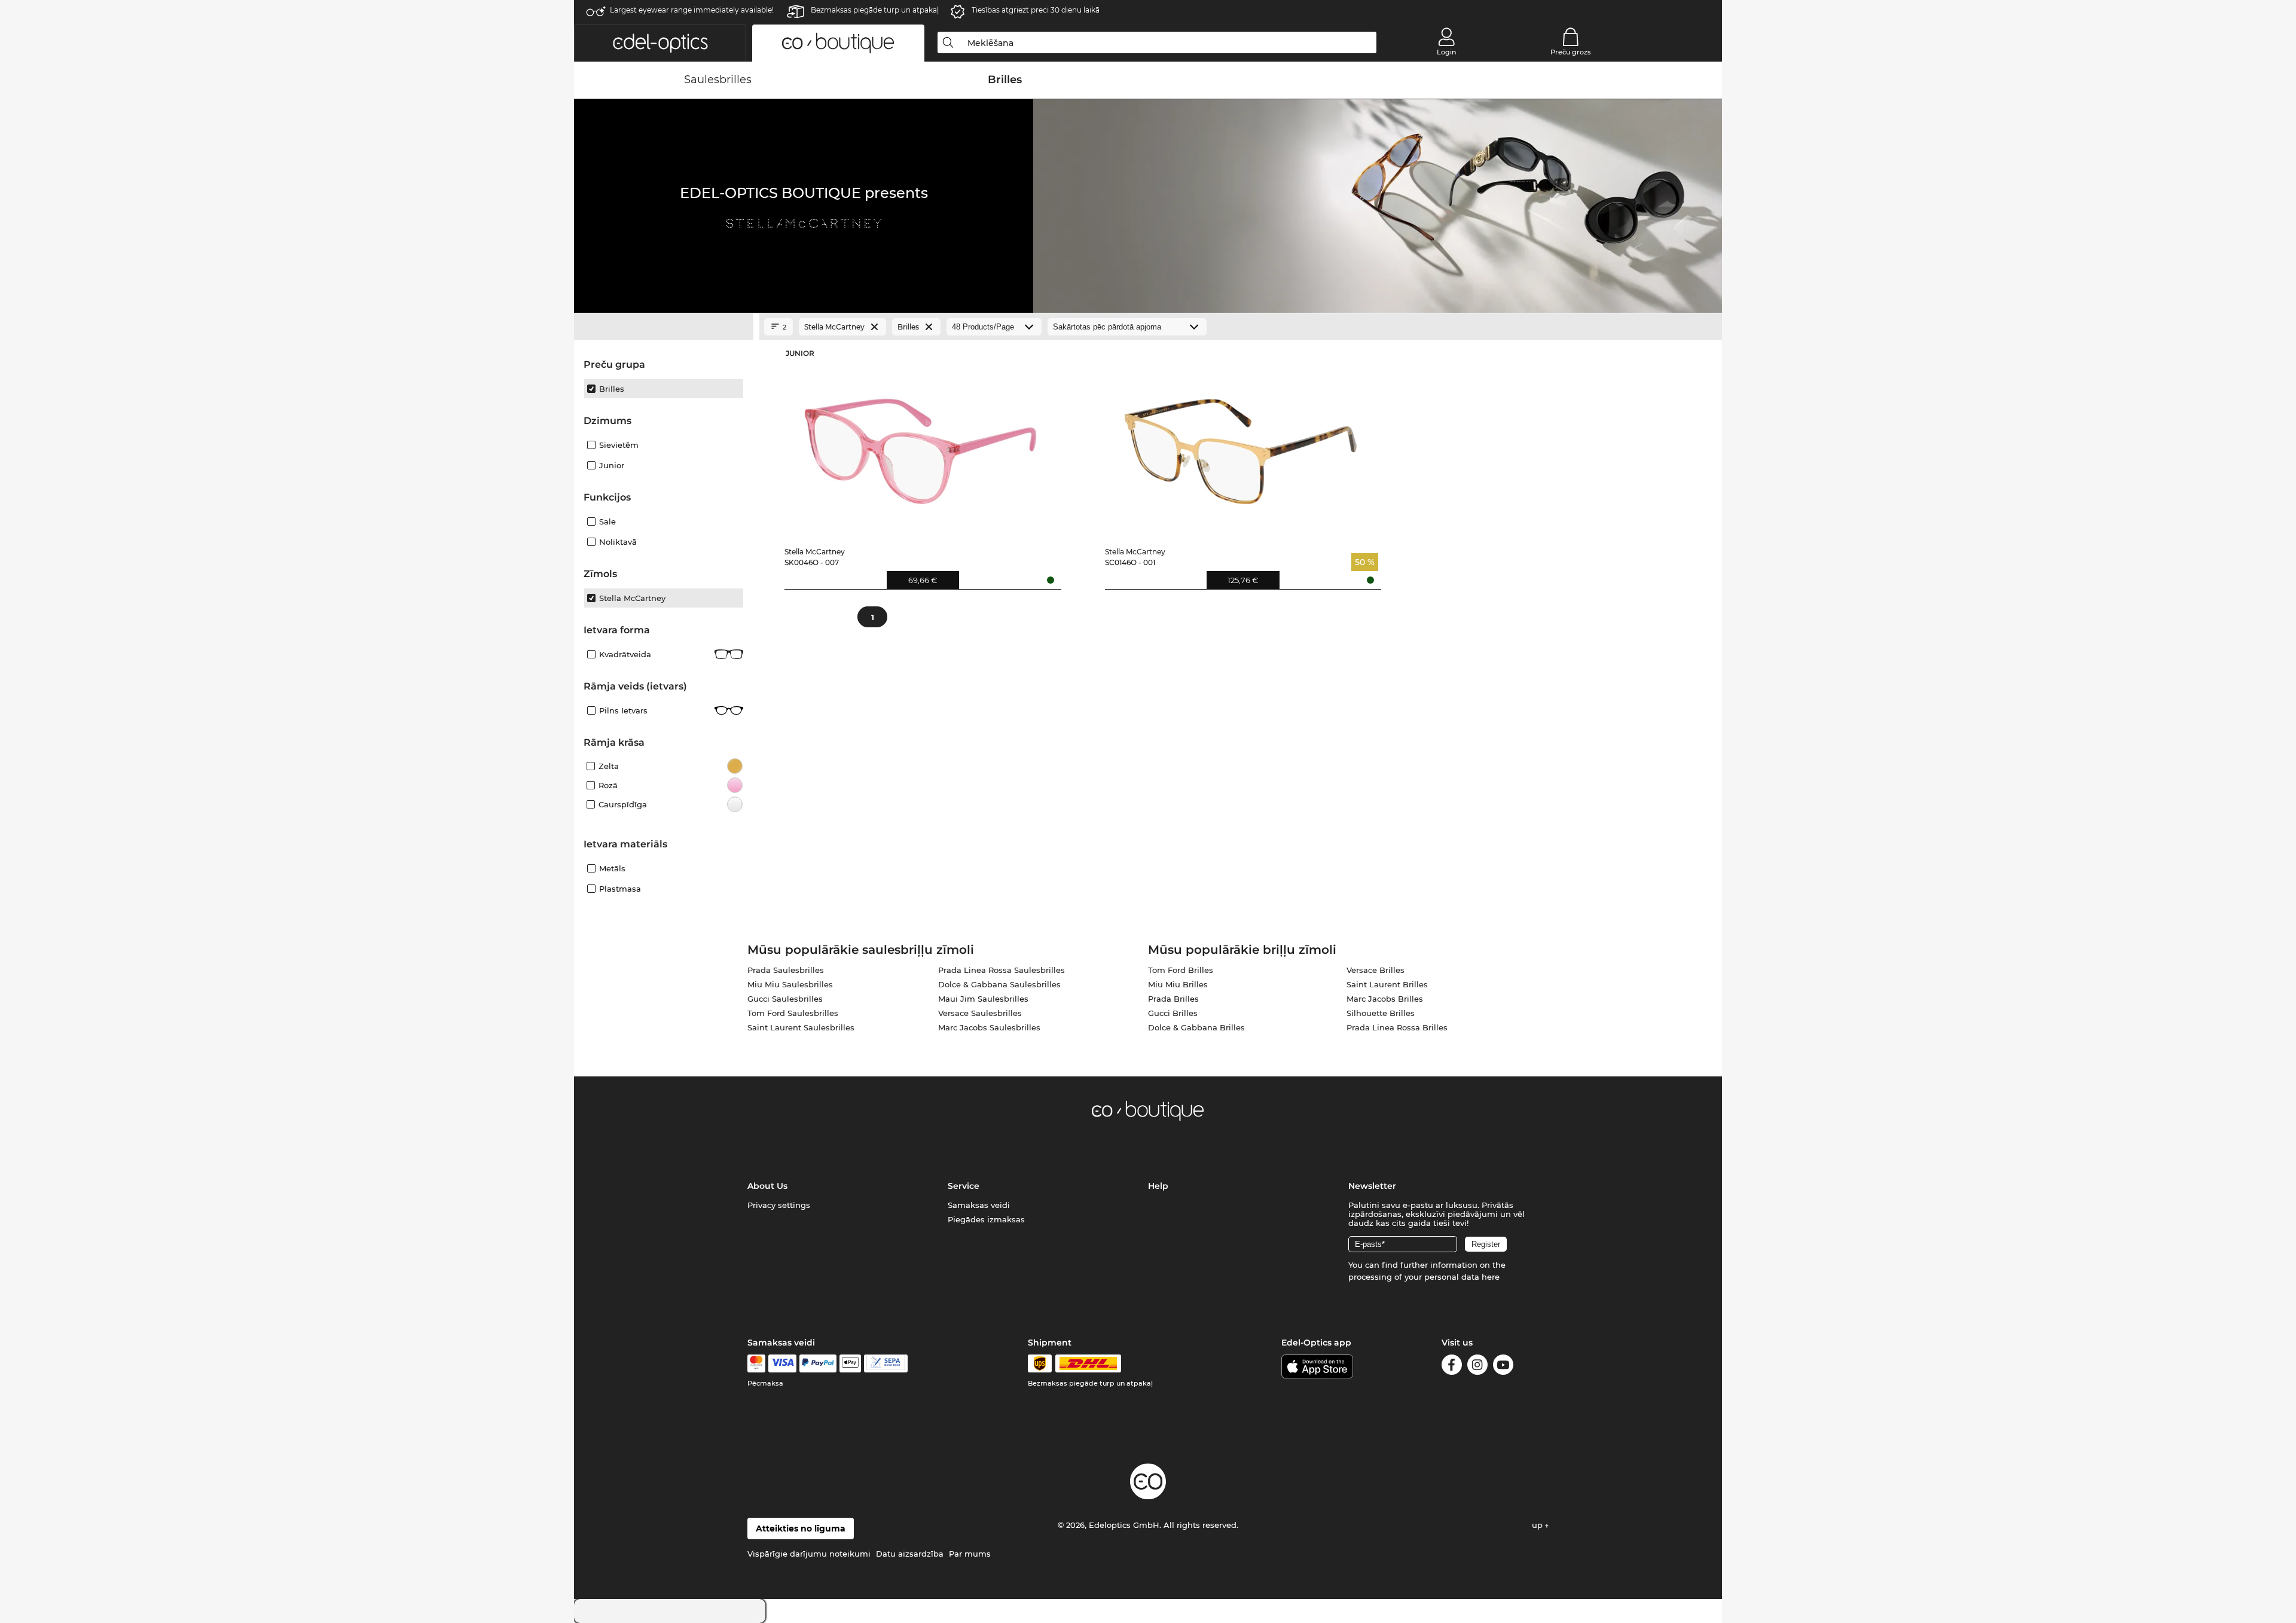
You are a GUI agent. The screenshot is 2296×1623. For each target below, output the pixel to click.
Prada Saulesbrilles (786, 970)
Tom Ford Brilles (1181, 970)
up (1538, 1525)
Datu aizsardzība (910, 1554)
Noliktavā (618, 542)
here (1491, 1277)
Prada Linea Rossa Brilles (1397, 1027)
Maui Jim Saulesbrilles (983, 999)
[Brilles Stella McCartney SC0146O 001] (1241, 442)
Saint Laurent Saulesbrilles (801, 1027)
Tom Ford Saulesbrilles (793, 1013)
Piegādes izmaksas (986, 1219)
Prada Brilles (1173, 999)
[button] (660, 43)
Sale (607, 521)
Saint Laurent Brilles (1387, 984)
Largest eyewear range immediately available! (692, 10)
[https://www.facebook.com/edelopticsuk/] (1452, 1367)
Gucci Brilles (1173, 1013)
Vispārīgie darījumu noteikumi (809, 1554)
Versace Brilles (1376, 970)
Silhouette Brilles (1381, 1013)
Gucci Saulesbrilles (785, 999)
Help (1158, 1186)
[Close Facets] (664, 327)
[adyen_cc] (756, 1363)
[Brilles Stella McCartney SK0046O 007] (920, 442)
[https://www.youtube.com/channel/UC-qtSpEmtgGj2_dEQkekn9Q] (1503, 1367)
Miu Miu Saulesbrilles (790, 984)
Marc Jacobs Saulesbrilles (989, 1027)
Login (1446, 52)
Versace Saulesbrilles (980, 1013)
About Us (767, 1186)
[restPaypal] (818, 1363)
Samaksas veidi (979, 1205)
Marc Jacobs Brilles (1385, 999)
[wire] (886, 1363)
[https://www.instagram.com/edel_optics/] (1477, 1367)
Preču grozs (1571, 52)
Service (964, 1186)
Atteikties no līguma (801, 1529)
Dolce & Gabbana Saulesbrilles (999, 984)
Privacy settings (779, 1205)
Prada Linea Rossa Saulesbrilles (1002, 970)
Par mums (970, 1554)
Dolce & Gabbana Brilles (1196, 1027)
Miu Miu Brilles (1178, 984)
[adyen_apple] (850, 1363)
